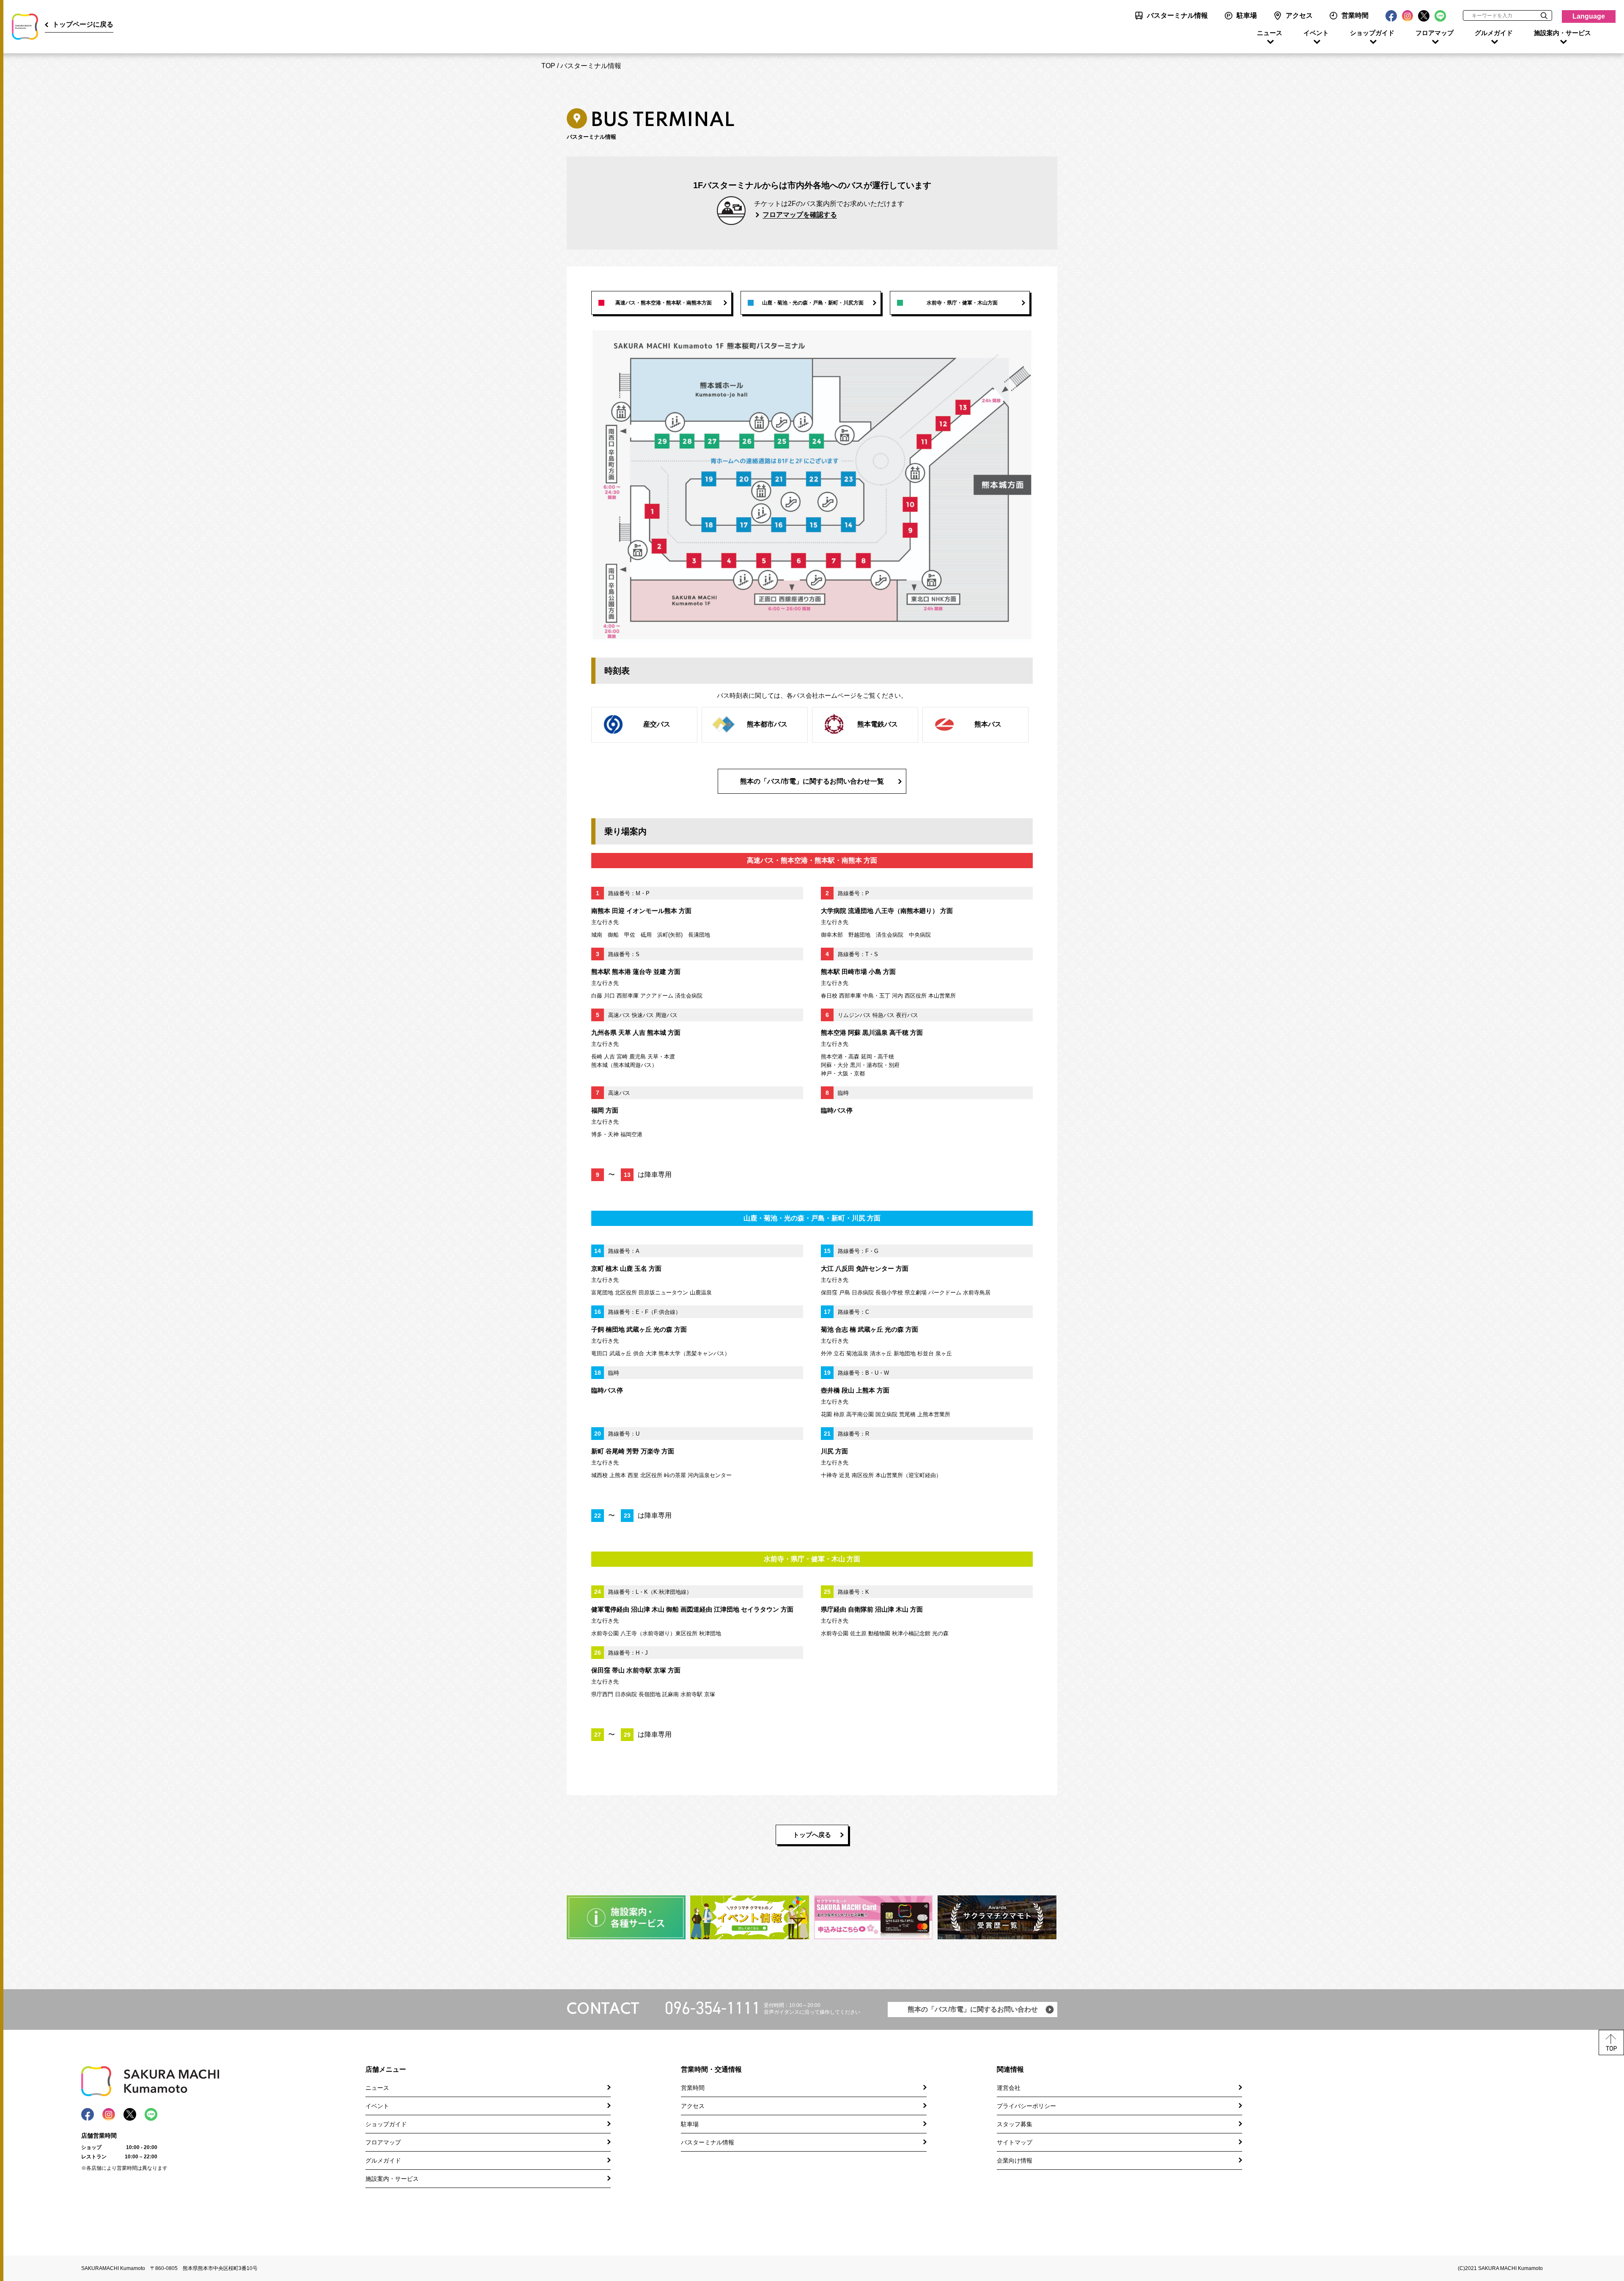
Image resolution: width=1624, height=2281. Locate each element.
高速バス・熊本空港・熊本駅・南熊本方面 (664, 303)
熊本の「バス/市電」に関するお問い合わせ (973, 2009)
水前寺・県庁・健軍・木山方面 (962, 303)
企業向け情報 (1015, 2160)
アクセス (1299, 15)
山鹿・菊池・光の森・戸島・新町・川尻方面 (813, 303)
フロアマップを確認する (800, 215)
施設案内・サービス (1562, 33)
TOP (548, 66)
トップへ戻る (812, 1835)
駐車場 (1247, 15)
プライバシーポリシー (1026, 2106)
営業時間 (1355, 15)
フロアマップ (1435, 33)
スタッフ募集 (1015, 2124)
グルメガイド (1494, 33)
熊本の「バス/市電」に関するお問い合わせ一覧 (812, 781)
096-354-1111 (713, 2008)
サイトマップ (1015, 2142)
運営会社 (1009, 2088)
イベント (1316, 33)
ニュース (1270, 33)
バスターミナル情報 (1177, 15)
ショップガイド (1372, 33)
